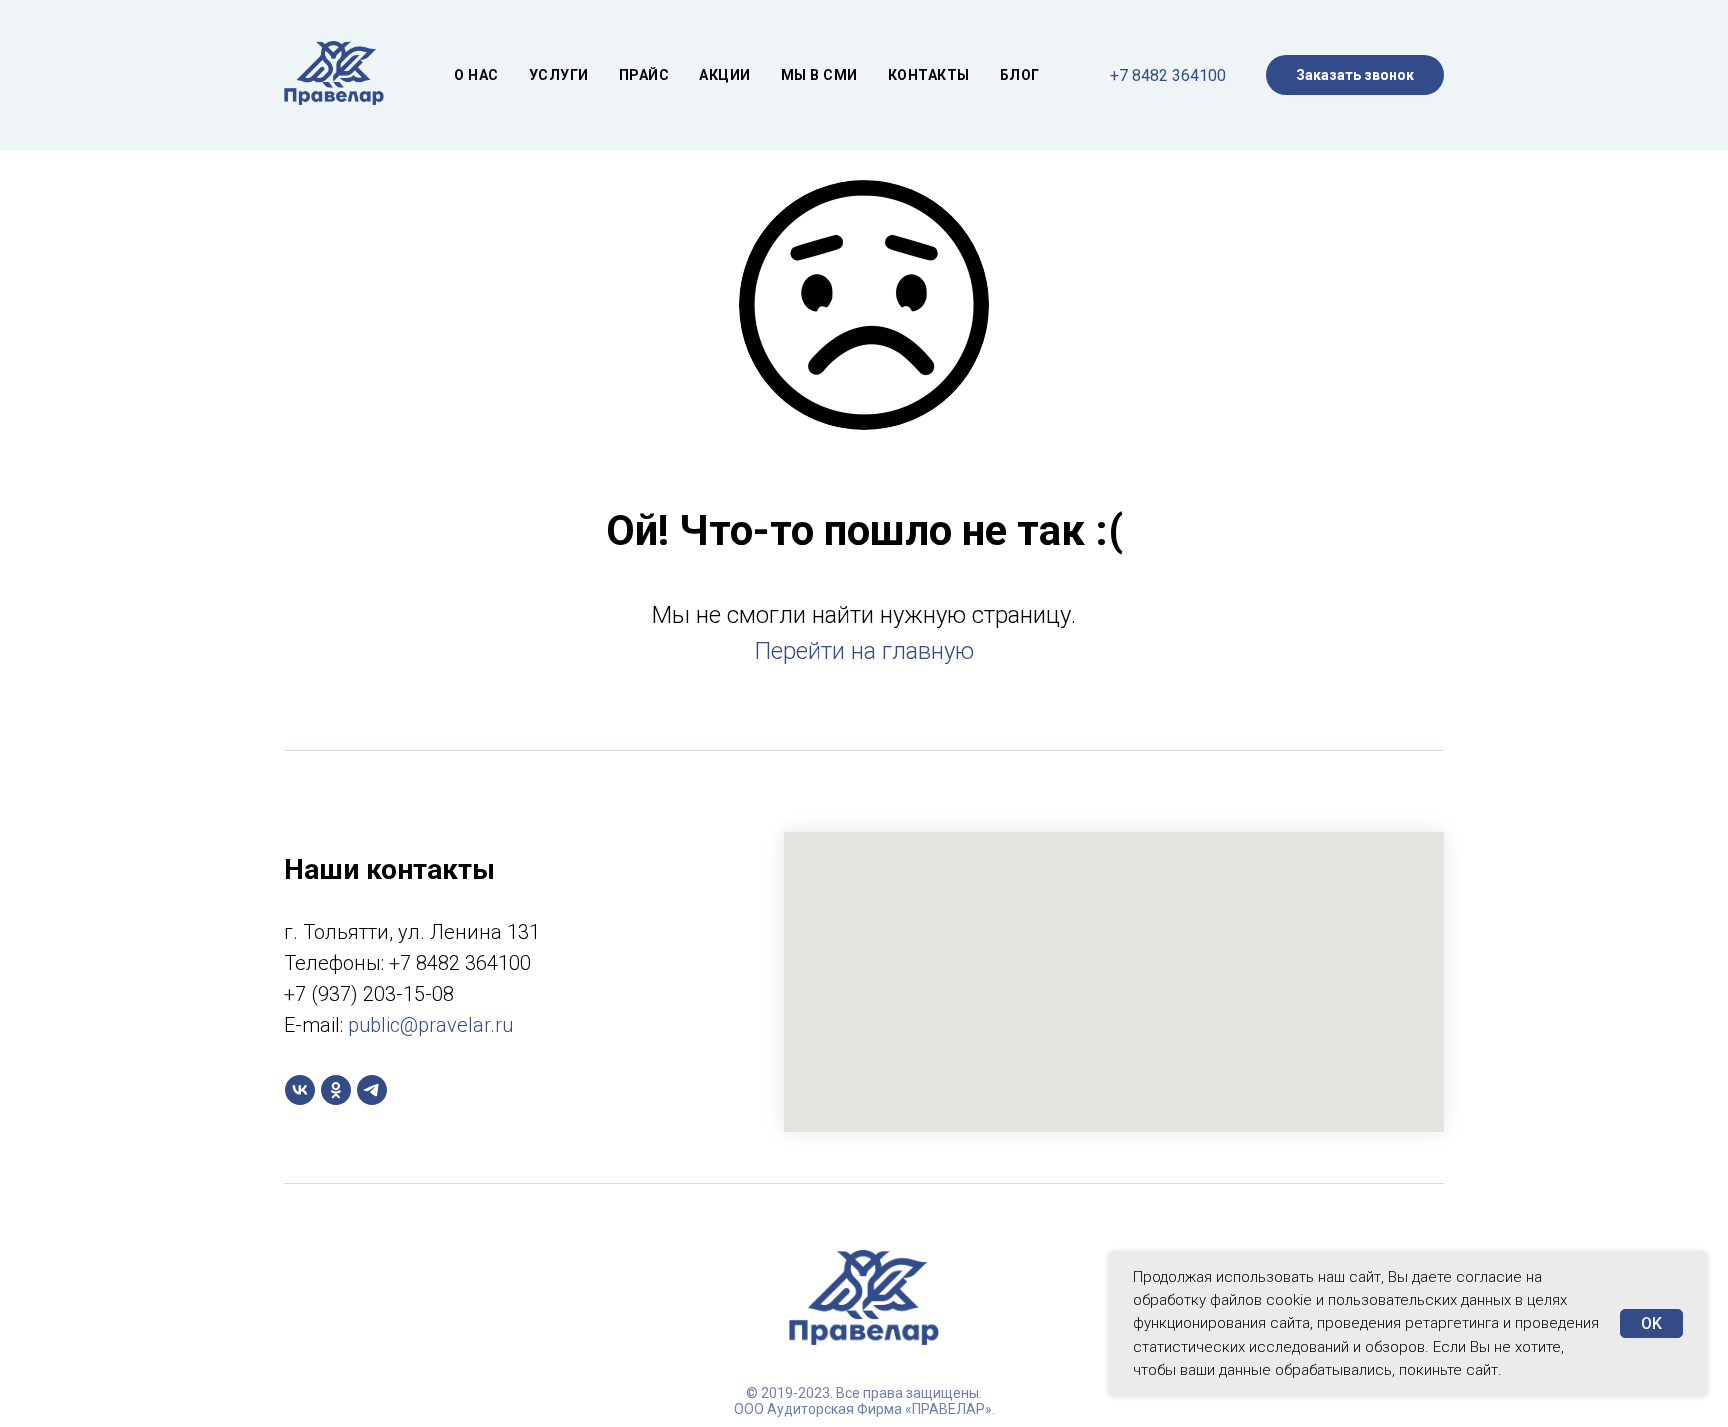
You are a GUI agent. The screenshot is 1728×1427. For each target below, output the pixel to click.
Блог (1020, 75)
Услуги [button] (559, 75)
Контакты (929, 75)
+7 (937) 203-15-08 (369, 994)
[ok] (336, 1090)
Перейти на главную (864, 651)
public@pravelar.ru (430, 1025)
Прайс (644, 75)
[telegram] (372, 1090)
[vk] (300, 1090)
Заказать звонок (1355, 75)
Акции (725, 75)
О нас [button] (476, 75)
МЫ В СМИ (819, 75)
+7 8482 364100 (1168, 75)
